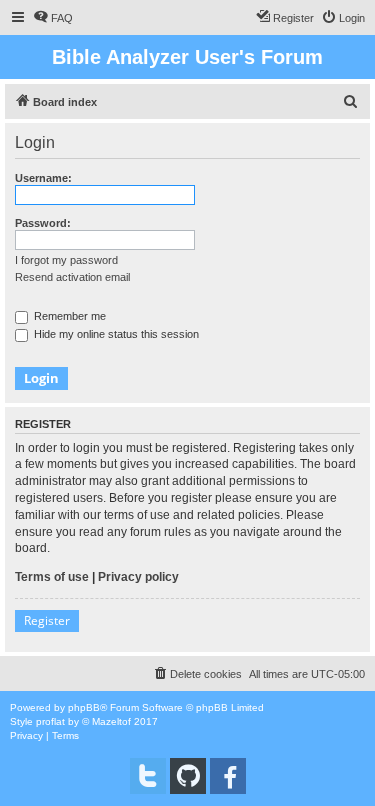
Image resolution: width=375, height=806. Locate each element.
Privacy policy (138, 577)
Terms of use (52, 577)
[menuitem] (53, 18)
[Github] (188, 776)
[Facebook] (228, 776)
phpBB (84, 707)
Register (47, 620)
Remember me (68, 316)
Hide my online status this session (115, 334)
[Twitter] (148, 776)
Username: (43, 178)
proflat (50, 721)
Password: (43, 223)
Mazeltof (111, 721)
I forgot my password (66, 260)
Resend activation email (72, 277)
